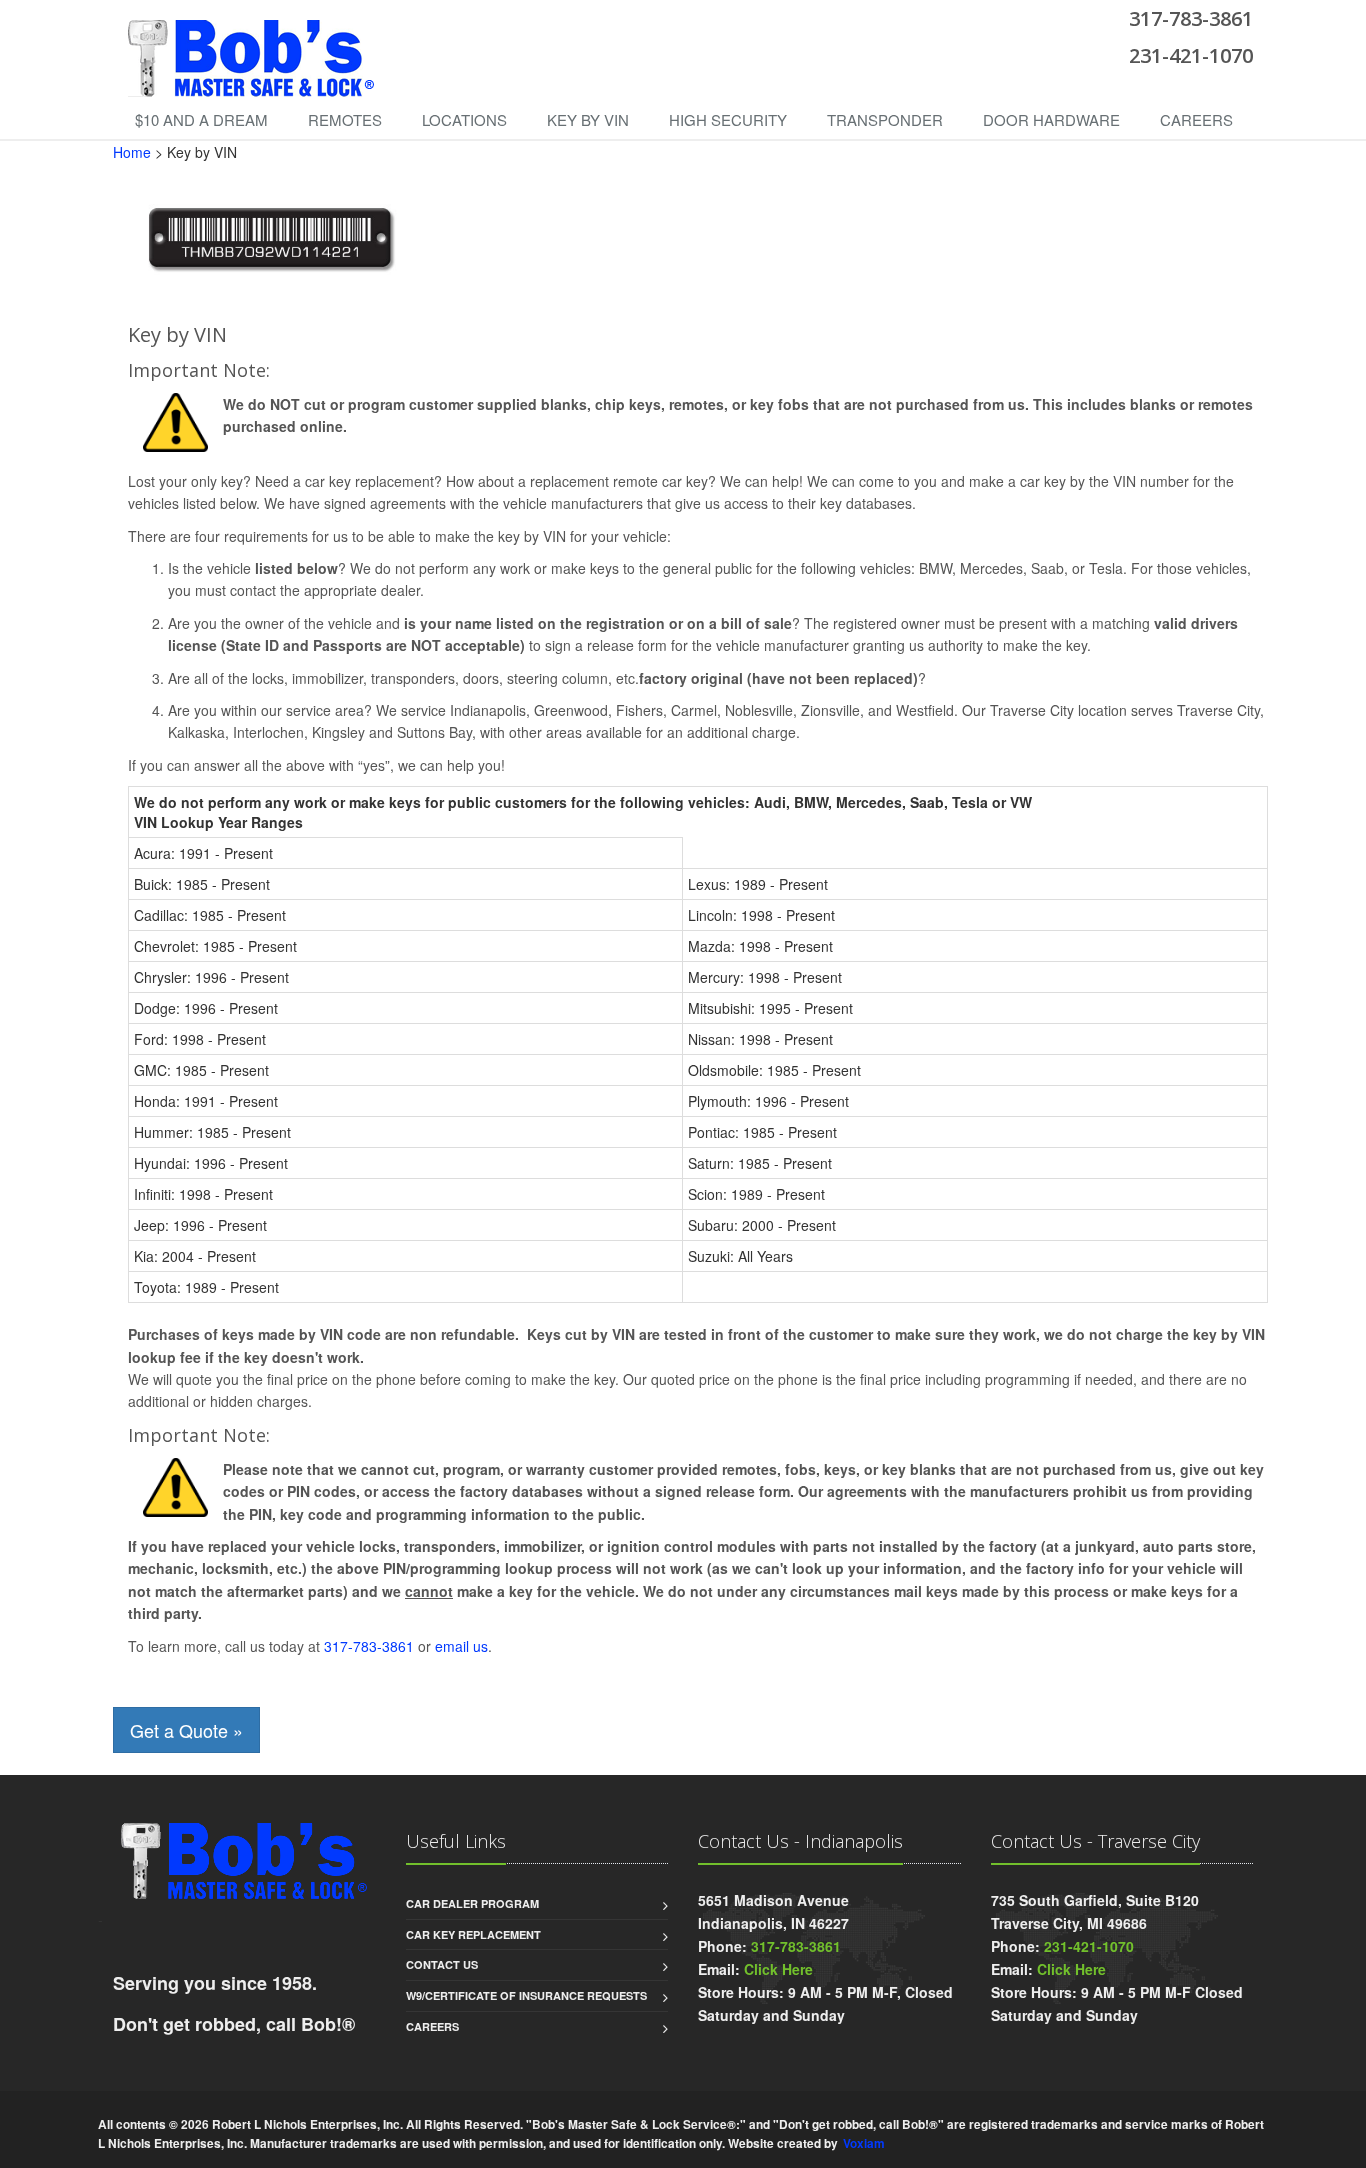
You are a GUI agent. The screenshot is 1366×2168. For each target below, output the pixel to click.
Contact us (442, 1964)
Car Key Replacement (473, 1934)
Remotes (345, 119)
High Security (728, 119)
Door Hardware (1051, 119)
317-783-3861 (369, 1646)
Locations (464, 119)
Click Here (778, 1969)
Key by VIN (588, 119)
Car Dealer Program (472, 1903)
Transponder (885, 119)
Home (132, 152)
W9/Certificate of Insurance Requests (526, 1995)
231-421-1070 (1089, 1946)
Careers (1196, 119)
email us (461, 1646)
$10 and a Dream (201, 119)
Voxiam (864, 2143)
